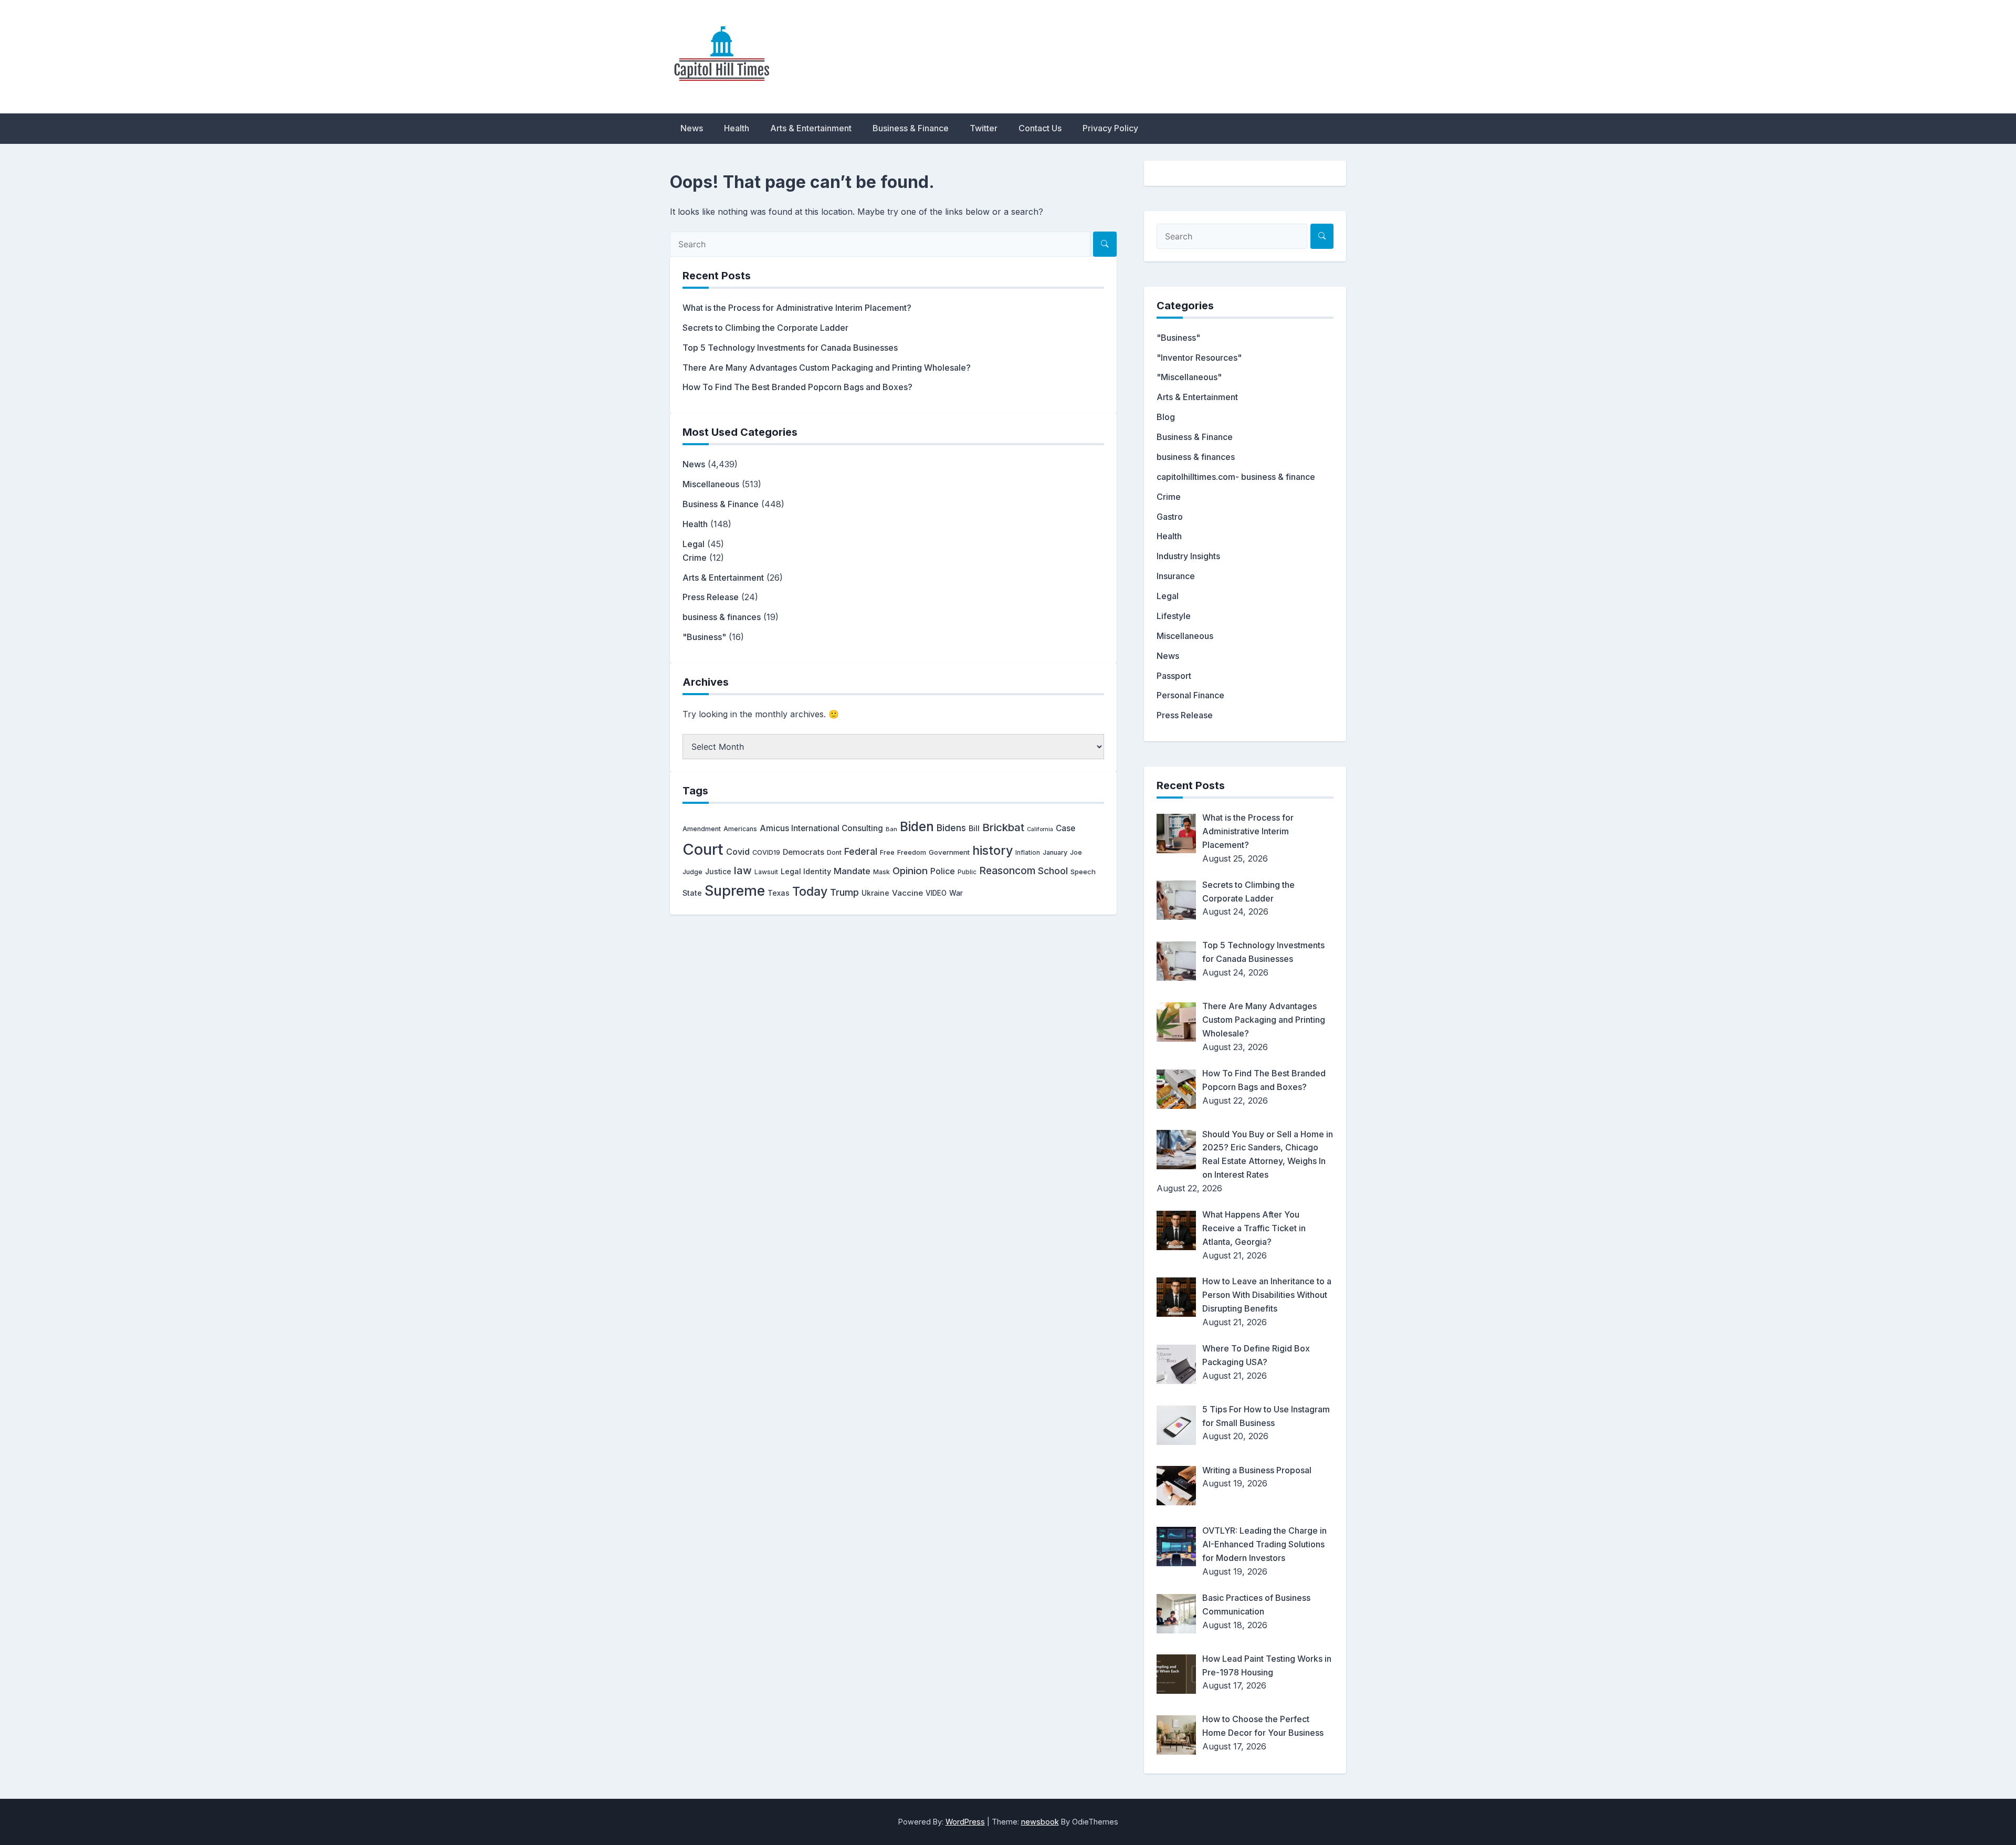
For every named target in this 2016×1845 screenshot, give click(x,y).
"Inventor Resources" (1199, 358)
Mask (881, 872)
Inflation (1028, 853)
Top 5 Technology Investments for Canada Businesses (790, 348)
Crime (695, 558)
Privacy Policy (1110, 128)
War (956, 893)
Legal (694, 544)
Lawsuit (766, 872)
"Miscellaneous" (1189, 377)
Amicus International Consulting (821, 828)
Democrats (804, 852)
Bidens (951, 828)
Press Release (711, 597)
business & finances (722, 617)
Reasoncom (1007, 871)
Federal (861, 851)
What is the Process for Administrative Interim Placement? (797, 308)
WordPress (965, 1822)
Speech (1083, 872)
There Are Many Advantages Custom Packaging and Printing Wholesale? (827, 368)
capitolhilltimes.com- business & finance (1236, 477)
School (1053, 871)
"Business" (704, 637)
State (692, 893)
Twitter (984, 128)
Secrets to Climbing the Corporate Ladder (765, 328)
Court (703, 849)
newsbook (1040, 1822)
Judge (692, 872)
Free (887, 852)
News (692, 128)
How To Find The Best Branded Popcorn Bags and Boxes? (797, 387)
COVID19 (766, 852)
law (743, 870)
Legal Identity (806, 871)
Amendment (702, 829)
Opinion (910, 871)
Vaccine (907, 893)
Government (949, 852)
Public (967, 872)
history (993, 850)
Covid (738, 852)
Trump (844, 892)
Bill (974, 829)
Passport (1174, 676)
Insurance (1176, 576)
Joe (1076, 852)
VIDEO (936, 893)
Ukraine (875, 893)
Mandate (852, 871)
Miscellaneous (711, 484)
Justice (718, 872)
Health (737, 128)
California (1040, 829)
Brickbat (1003, 827)
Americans (740, 829)
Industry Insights (1188, 556)
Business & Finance (911, 128)
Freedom (912, 852)
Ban (891, 829)
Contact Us (1040, 128)
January (1055, 852)
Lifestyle (1174, 616)
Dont (834, 852)
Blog (1166, 417)
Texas (779, 893)
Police (943, 871)
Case (1065, 828)
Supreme (735, 891)
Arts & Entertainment (811, 128)
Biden (917, 826)
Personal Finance (1190, 695)
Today (810, 892)
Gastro (1170, 517)
